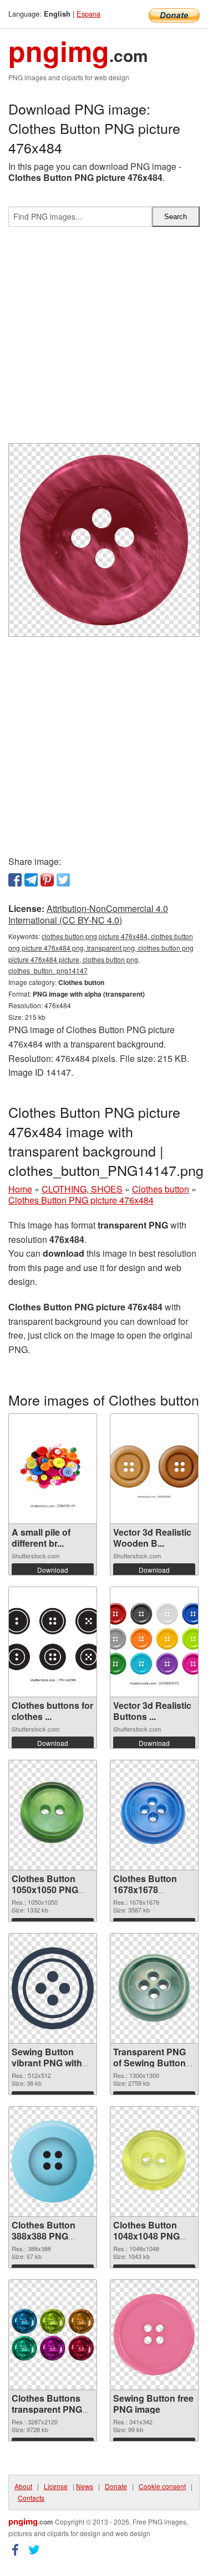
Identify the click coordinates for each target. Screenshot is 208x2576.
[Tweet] (63, 880)
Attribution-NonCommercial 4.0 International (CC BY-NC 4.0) (88, 914)
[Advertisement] (104, 340)
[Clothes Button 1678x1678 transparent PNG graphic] (154, 1815)
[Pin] (47, 880)
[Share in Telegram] (31, 880)
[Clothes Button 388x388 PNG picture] (53, 2162)
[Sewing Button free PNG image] (154, 2335)
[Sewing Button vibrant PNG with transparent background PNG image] (53, 1988)
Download (53, 1570)
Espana (88, 14)
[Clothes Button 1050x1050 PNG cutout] (53, 1815)
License (56, 2486)
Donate (116, 2486)
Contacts (31, 2498)
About (23, 2486)
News (85, 2486)
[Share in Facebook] (15, 880)
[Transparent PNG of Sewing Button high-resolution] (154, 1988)
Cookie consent (162, 2486)
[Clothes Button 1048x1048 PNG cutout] (154, 2162)
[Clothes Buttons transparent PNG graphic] (53, 2335)
